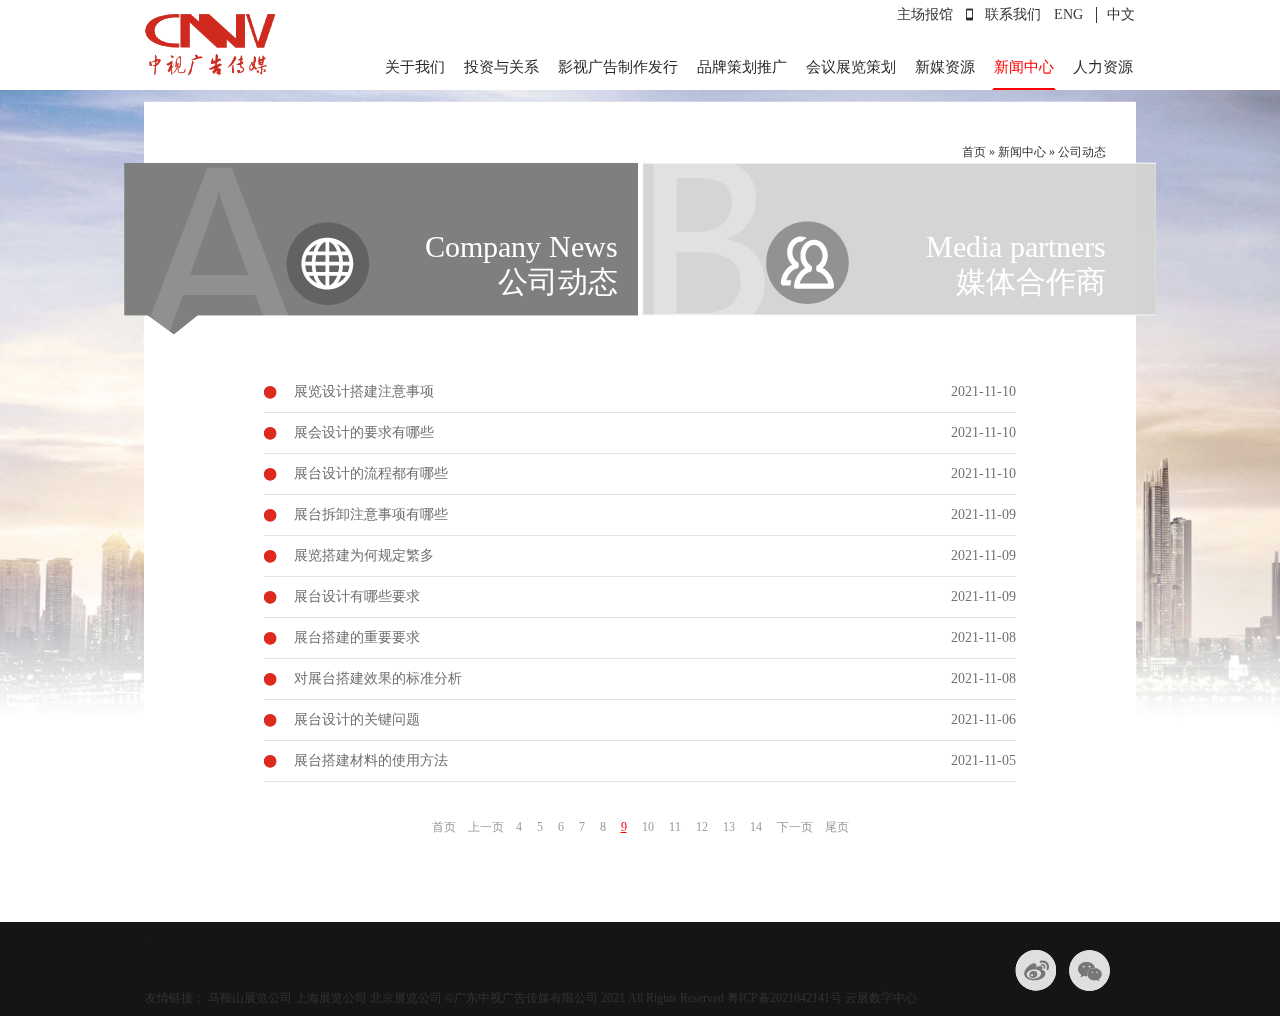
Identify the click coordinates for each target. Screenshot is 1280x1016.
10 (648, 827)
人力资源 (1103, 67)
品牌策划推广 (742, 67)
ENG (1068, 14)
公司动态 (1082, 152)
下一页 (795, 827)
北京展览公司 (406, 998)
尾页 (837, 827)
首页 (974, 152)
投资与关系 (501, 67)
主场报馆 (925, 14)
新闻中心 (1024, 67)
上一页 (486, 827)
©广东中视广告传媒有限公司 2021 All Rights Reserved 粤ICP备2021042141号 (643, 998)
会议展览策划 (851, 67)
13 (729, 827)
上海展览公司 (331, 998)
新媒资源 (945, 67)
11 (675, 827)
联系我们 (1013, 14)
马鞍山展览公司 (250, 998)
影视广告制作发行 (618, 67)
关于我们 (415, 67)
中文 (1121, 14)
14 (756, 827)
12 (702, 827)
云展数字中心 (881, 998)
